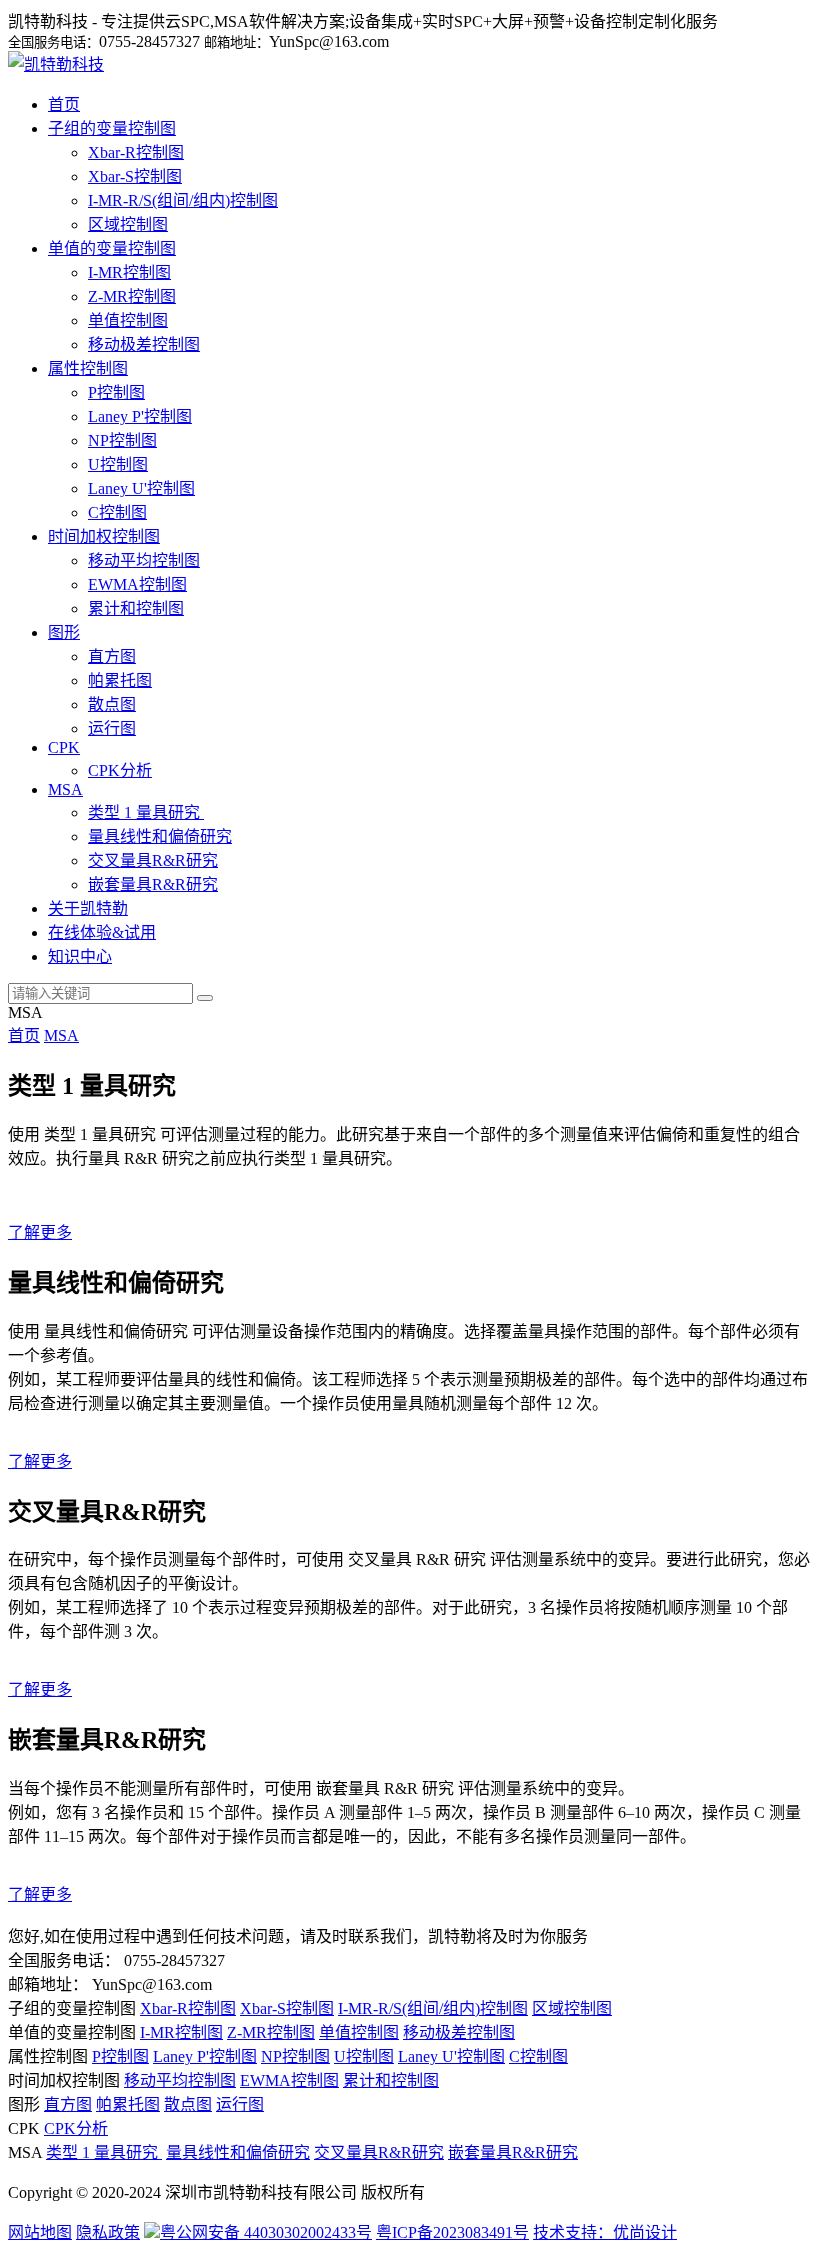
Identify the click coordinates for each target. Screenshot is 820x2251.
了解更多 (40, 1232)
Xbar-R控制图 (136, 152)
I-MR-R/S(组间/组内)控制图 (183, 200)
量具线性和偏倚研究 (160, 836)
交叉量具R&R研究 (153, 860)
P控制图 (116, 392)
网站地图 (40, 2232)
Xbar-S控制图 (135, 176)
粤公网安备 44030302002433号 (266, 2232)
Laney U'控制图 (141, 488)
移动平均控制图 (144, 560)
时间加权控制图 (104, 536)
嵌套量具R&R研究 (153, 884)
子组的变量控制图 (112, 128)
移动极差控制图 (144, 344)
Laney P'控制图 (140, 416)
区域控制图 (128, 224)
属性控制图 (88, 368)
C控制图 (117, 512)
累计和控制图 (136, 608)
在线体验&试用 (102, 932)
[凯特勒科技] (56, 64)
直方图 (112, 656)
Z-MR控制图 (132, 296)
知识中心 (80, 956)
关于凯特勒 (88, 908)
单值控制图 (128, 320)
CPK (64, 747)
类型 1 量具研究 (146, 812)
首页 (64, 104)
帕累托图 (120, 680)
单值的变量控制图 (112, 248)
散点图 (112, 704)
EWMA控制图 (137, 584)
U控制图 (118, 464)
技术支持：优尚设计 (605, 2232)
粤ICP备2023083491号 (452, 2232)
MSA (65, 789)
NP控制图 (122, 440)
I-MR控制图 (129, 272)
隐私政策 (108, 2232)
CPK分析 (120, 770)
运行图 (112, 728)
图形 (64, 632)
